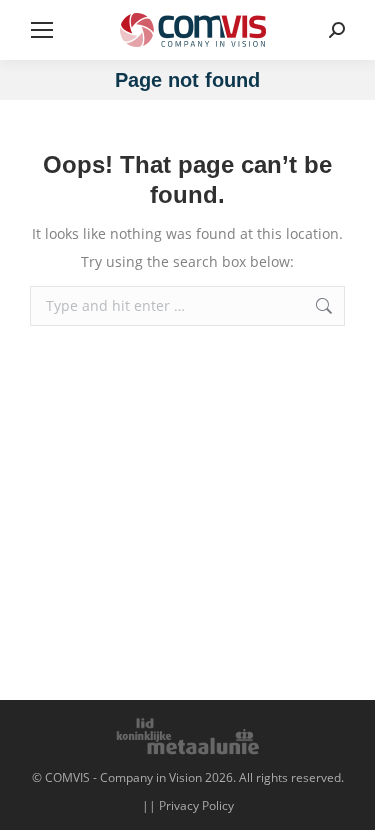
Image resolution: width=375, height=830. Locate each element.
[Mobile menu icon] (42, 30)
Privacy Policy (196, 805)
